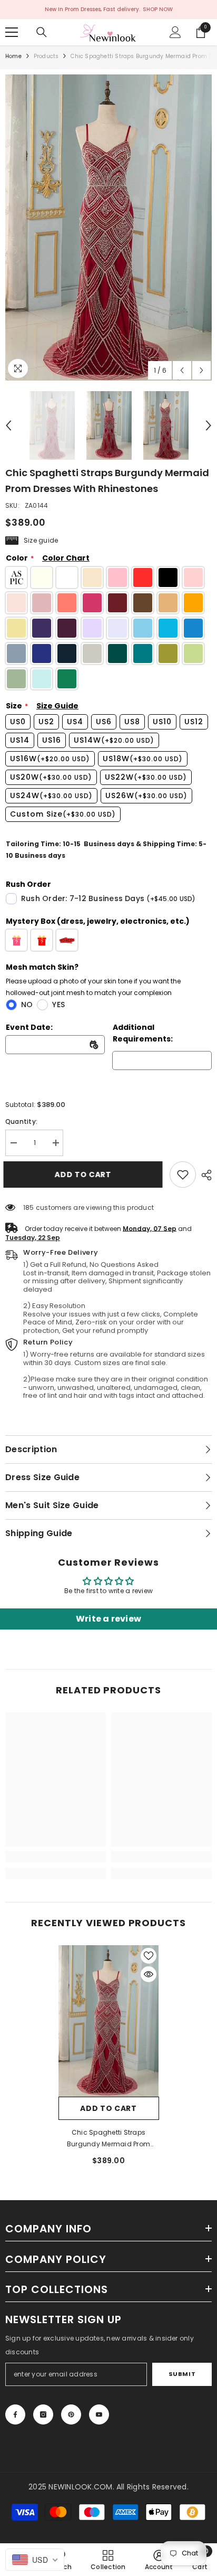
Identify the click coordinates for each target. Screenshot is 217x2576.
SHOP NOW (158, 9)
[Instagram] (43, 2414)
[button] (182, 370)
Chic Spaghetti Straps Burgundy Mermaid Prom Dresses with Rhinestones (109, 2139)
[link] (183, 1175)
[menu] (12, 32)
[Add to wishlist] (149, 1956)
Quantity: (21, 1121)
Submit (182, 2374)
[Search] (42, 32)
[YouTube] (99, 2414)
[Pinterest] (71, 2414)
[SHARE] (204, 1175)
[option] (108, 228)
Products (46, 56)
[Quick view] (149, 1974)
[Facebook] (15, 2414)
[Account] (175, 32)
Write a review (108, 1619)
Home (13, 56)
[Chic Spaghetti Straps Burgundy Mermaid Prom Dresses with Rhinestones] (109, 2021)
